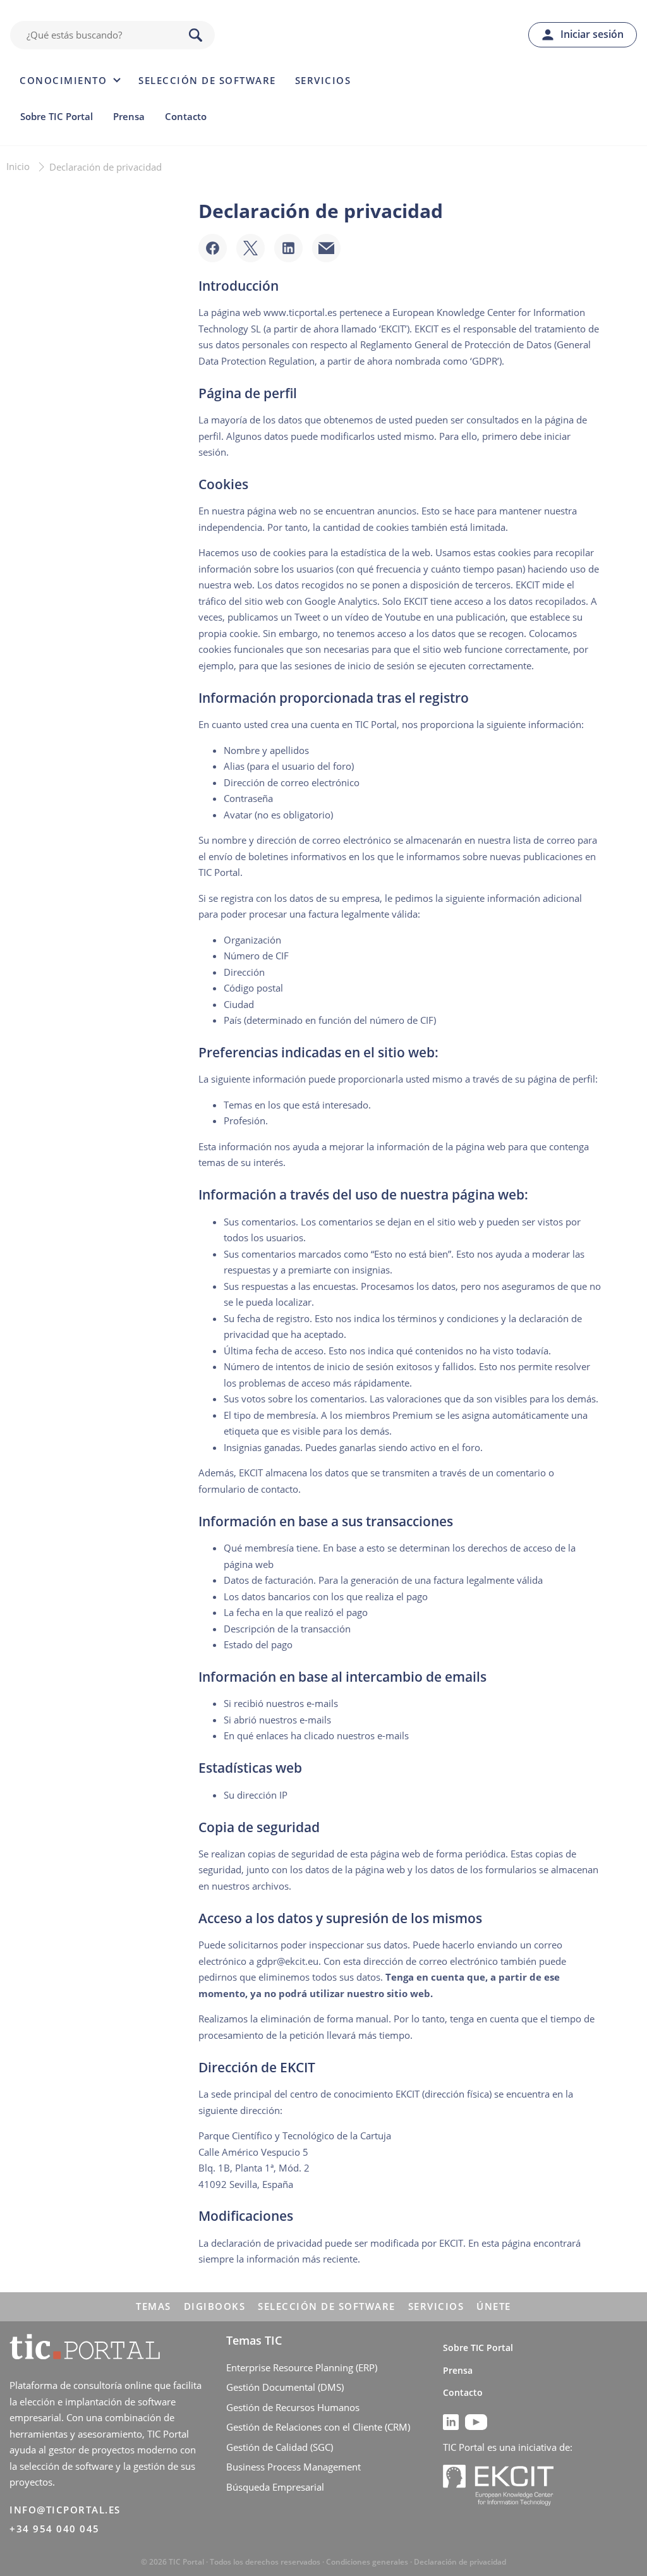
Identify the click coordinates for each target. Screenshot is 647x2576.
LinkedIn (288, 248)
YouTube (476, 2422)
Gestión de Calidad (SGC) (280, 2447)
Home (327, 35)
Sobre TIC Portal (57, 116)
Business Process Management (293, 2467)
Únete (494, 2306)
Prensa (129, 116)
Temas (154, 2306)
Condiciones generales (367, 2562)
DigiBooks (215, 2306)
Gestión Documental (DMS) (285, 2387)
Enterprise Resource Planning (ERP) (302, 2367)
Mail (326, 248)
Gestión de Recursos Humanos (293, 2407)
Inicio (18, 166)
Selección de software (207, 80)
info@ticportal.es (65, 2510)
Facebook (213, 248)
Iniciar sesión (592, 34)
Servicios (323, 80)
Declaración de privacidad (460, 2562)
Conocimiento (63, 80)
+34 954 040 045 (55, 2529)
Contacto (186, 116)
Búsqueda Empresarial (275, 2487)
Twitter (251, 248)
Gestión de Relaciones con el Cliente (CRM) (318, 2427)
